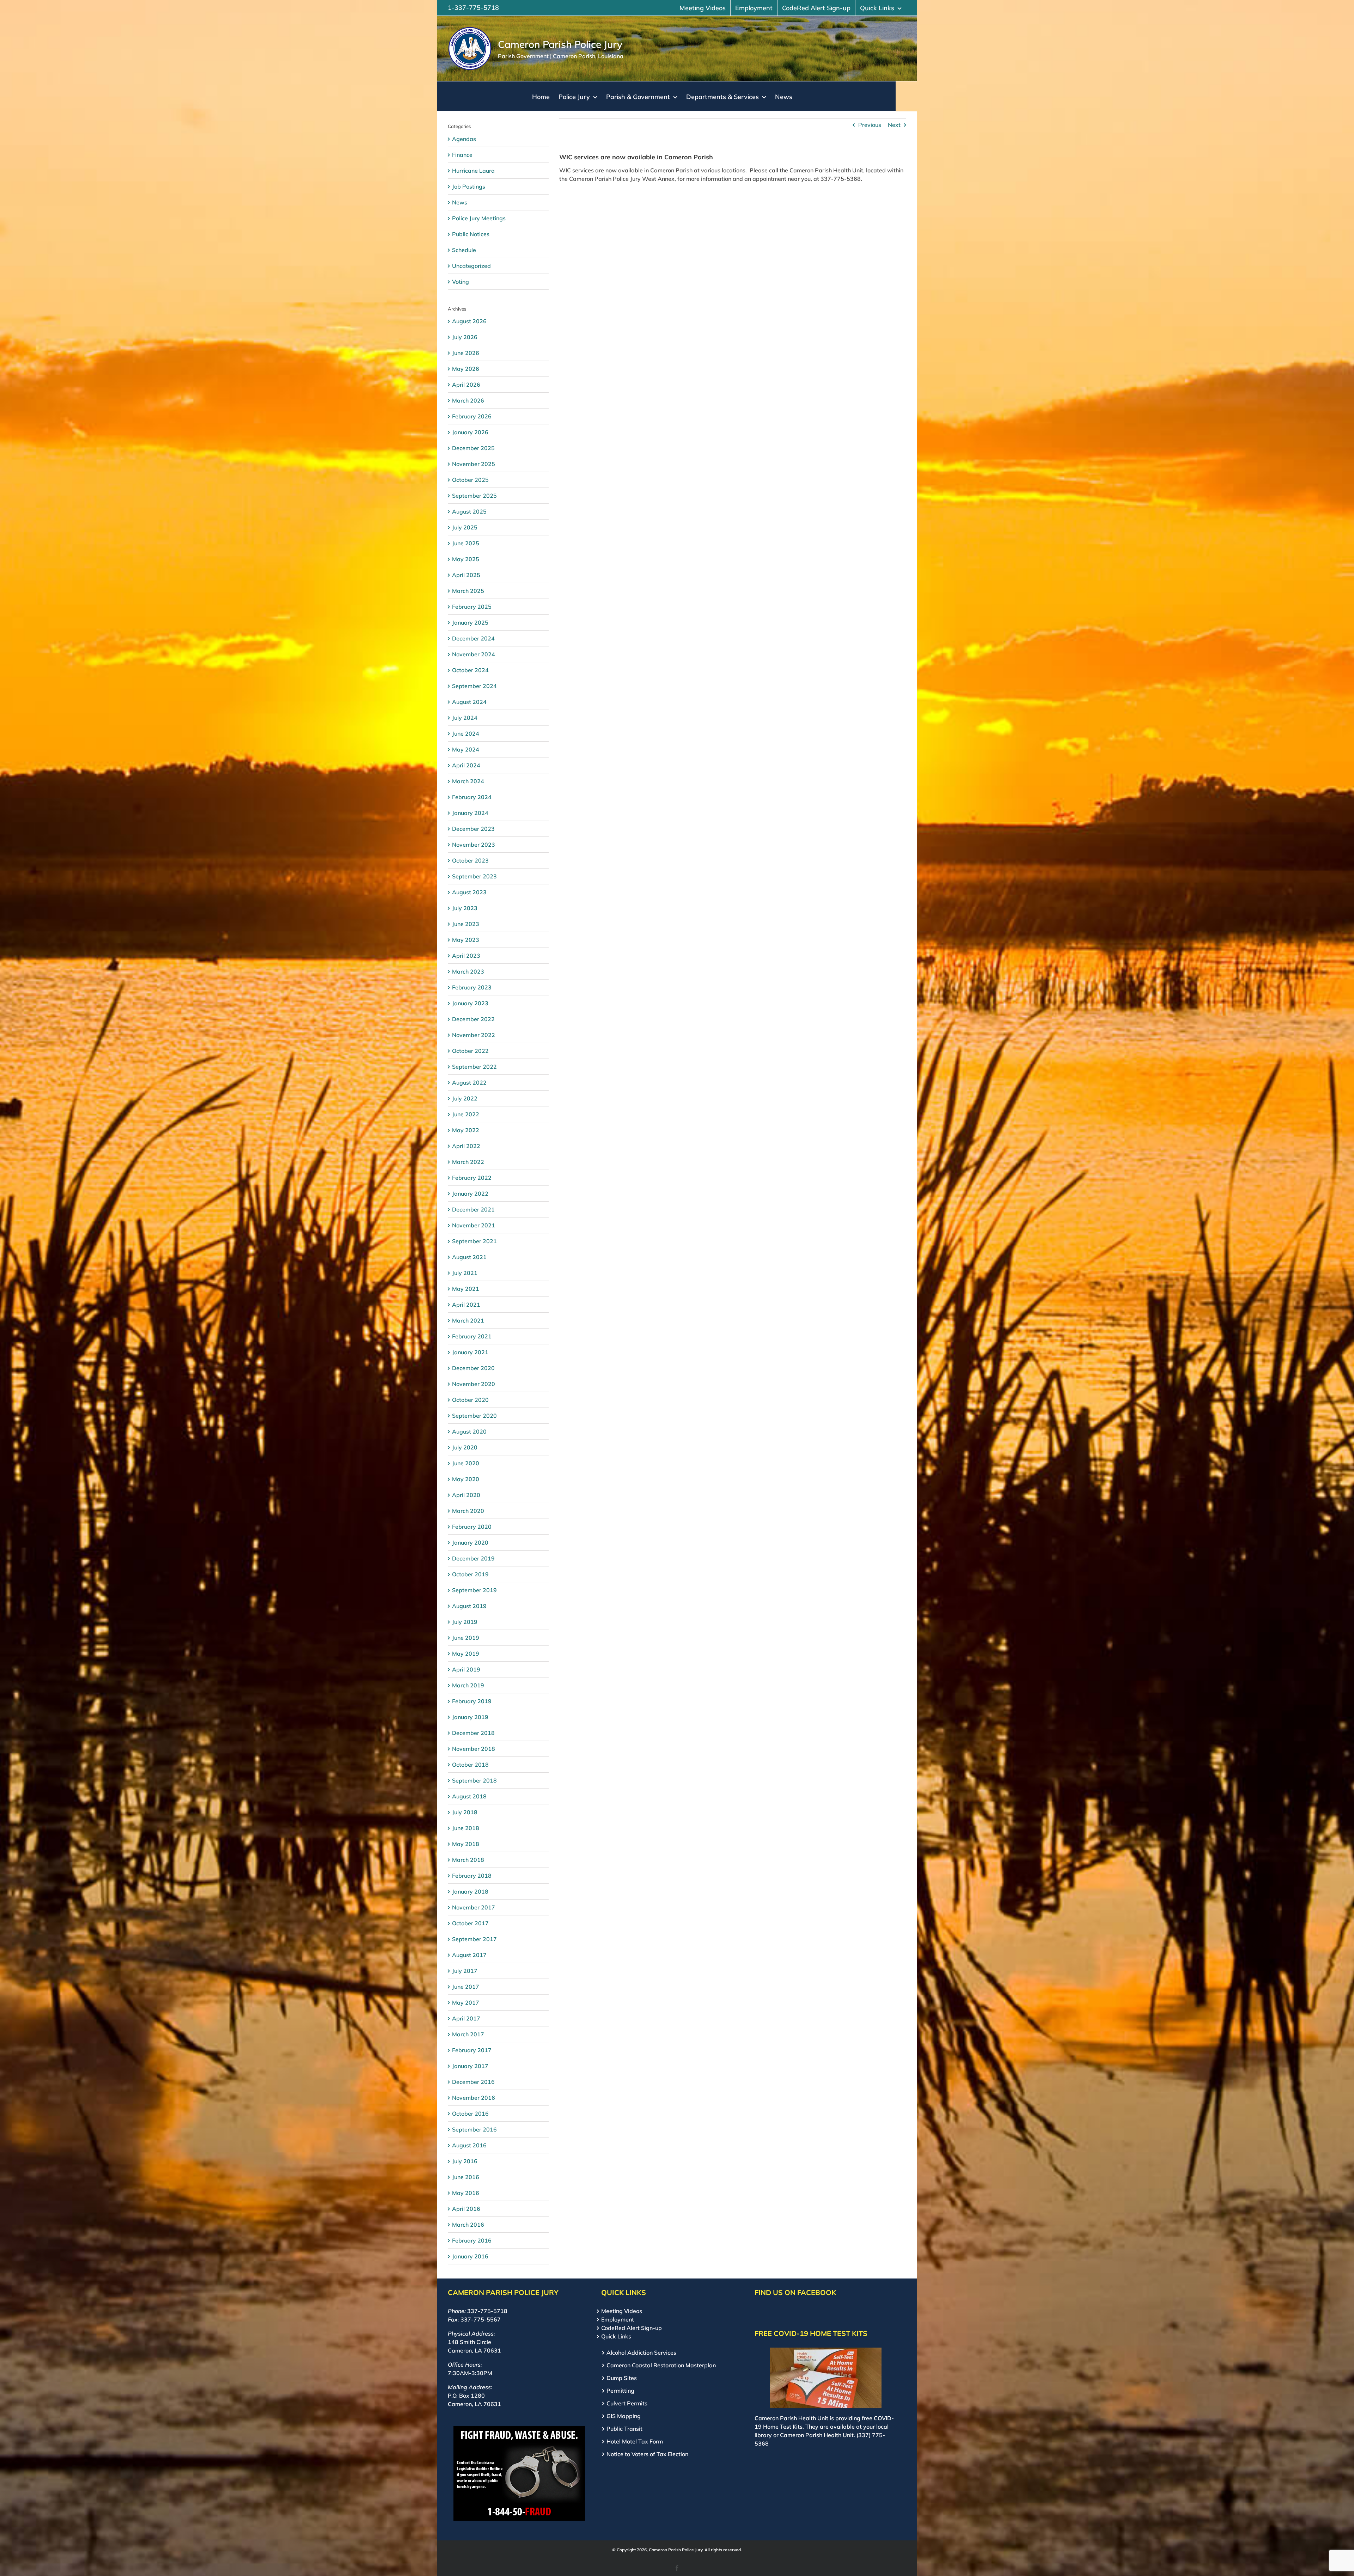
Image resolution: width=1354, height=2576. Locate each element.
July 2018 (465, 1812)
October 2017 (470, 1923)
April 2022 (466, 1146)
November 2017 (474, 1907)
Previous (870, 125)
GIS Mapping (624, 2416)
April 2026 (466, 385)
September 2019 (474, 1590)
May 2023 (466, 940)
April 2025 (466, 575)
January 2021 (470, 1352)
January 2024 (470, 813)
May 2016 (466, 2193)
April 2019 (466, 1669)
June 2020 (466, 1463)
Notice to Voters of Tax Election (647, 2454)
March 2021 (468, 1320)
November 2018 (474, 1749)
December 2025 (473, 448)
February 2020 (472, 1527)
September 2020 (474, 1416)
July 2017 (465, 1971)
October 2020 (470, 1400)
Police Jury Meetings (479, 218)
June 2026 (466, 353)
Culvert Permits (627, 2403)
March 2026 (468, 400)
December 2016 (473, 2082)
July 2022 (465, 1098)
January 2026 (470, 432)
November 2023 (474, 845)
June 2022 (466, 1114)
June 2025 (466, 543)
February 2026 (472, 416)
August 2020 (469, 1431)
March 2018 (468, 1860)
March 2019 (468, 1685)
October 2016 (470, 2114)
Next (894, 125)
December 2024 (473, 638)
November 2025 (474, 464)
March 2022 (468, 1162)
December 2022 (473, 1019)
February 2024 (472, 797)
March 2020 (468, 1511)
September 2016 (474, 2129)
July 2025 (465, 527)
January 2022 (470, 1194)
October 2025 (470, 480)
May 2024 (466, 749)
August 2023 (469, 892)
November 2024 (474, 654)
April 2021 (466, 1305)
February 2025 (472, 607)
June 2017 (466, 1987)
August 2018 (469, 1796)
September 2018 (474, 1780)
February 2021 (472, 1336)
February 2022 (472, 1178)
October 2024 (470, 670)
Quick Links (616, 2336)
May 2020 (466, 1479)
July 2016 (465, 2161)
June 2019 (466, 1638)
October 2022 (470, 1051)
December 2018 (473, 1733)
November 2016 (474, 2098)
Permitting (620, 2391)
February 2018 (472, 1876)
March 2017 (468, 2034)
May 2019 (466, 1654)
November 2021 (474, 1225)
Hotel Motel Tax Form (635, 2441)
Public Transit (624, 2429)
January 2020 (470, 1542)
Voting (461, 282)
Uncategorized (471, 266)
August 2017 (469, 1955)
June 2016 (466, 2177)
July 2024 (465, 718)
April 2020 (466, 1495)
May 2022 (466, 1130)
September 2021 (474, 1241)
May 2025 (466, 559)
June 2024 (466, 734)
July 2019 (465, 1622)
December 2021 (473, 1209)
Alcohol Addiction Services (641, 2353)
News (460, 202)
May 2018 (466, 1844)
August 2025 (469, 511)
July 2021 (465, 1273)
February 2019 (472, 1701)
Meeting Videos (622, 2311)
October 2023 (470, 860)
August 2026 (469, 321)
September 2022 (474, 1067)
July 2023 (465, 908)
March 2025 (468, 591)
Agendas (464, 139)
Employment (618, 2319)
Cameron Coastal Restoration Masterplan (661, 2365)
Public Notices (471, 234)
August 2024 (469, 702)
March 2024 (468, 781)
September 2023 (474, 876)
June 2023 (466, 924)
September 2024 (474, 686)
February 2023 (472, 987)
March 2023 (468, 971)
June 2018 (466, 1828)
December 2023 (473, 829)
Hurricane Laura (473, 171)
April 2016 (466, 2209)
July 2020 (465, 1447)
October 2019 (470, 1574)
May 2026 (466, 369)
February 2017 (472, 2050)
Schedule (464, 250)
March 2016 (468, 2225)
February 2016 (472, 2240)
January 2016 (470, 2256)
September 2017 (474, 1939)
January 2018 (470, 1891)
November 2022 (474, 1035)
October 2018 (470, 1765)
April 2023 (466, 956)
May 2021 (466, 1289)
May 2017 (466, 2002)
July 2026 (465, 337)
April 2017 (466, 2018)
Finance (462, 155)
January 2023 (470, 1003)
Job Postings (469, 186)
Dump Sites (622, 2378)
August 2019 (469, 1606)
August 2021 (469, 1257)
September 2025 (474, 496)
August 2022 (469, 1082)
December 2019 (473, 1558)
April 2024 (466, 765)
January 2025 (470, 622)
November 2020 (474, 1384)
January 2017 (470, 2066)
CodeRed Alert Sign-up (632, 2328)
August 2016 (469, 2145)
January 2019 (470, 1717)
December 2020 (473, 1368)
